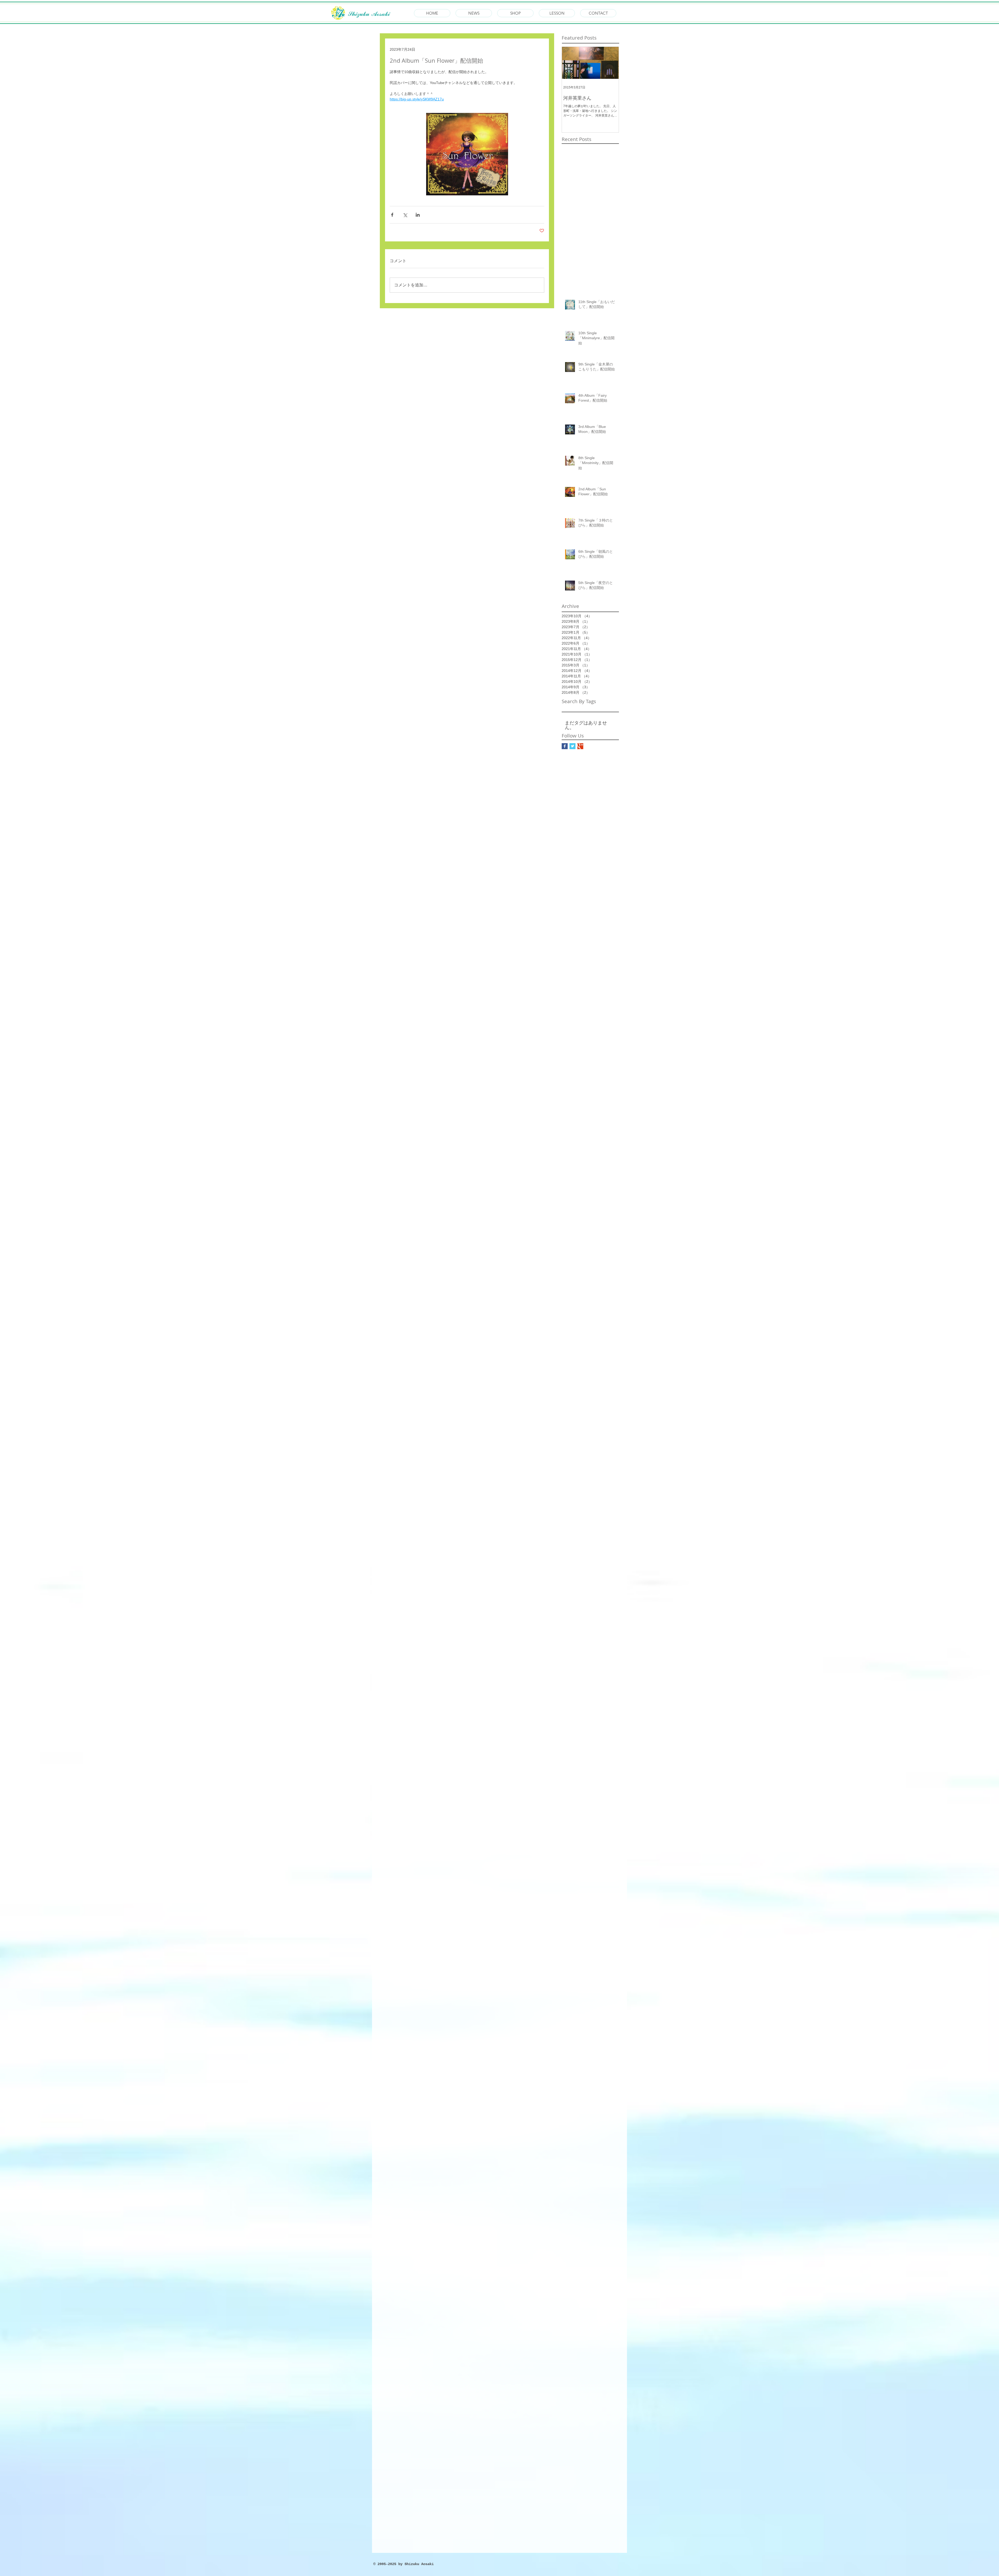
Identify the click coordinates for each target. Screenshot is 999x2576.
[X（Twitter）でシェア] (405, 215)
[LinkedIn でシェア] (418, 215)
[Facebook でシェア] (392, 215)
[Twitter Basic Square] (572, 746)
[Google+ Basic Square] (580, 746)
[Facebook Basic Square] (565, 746)
